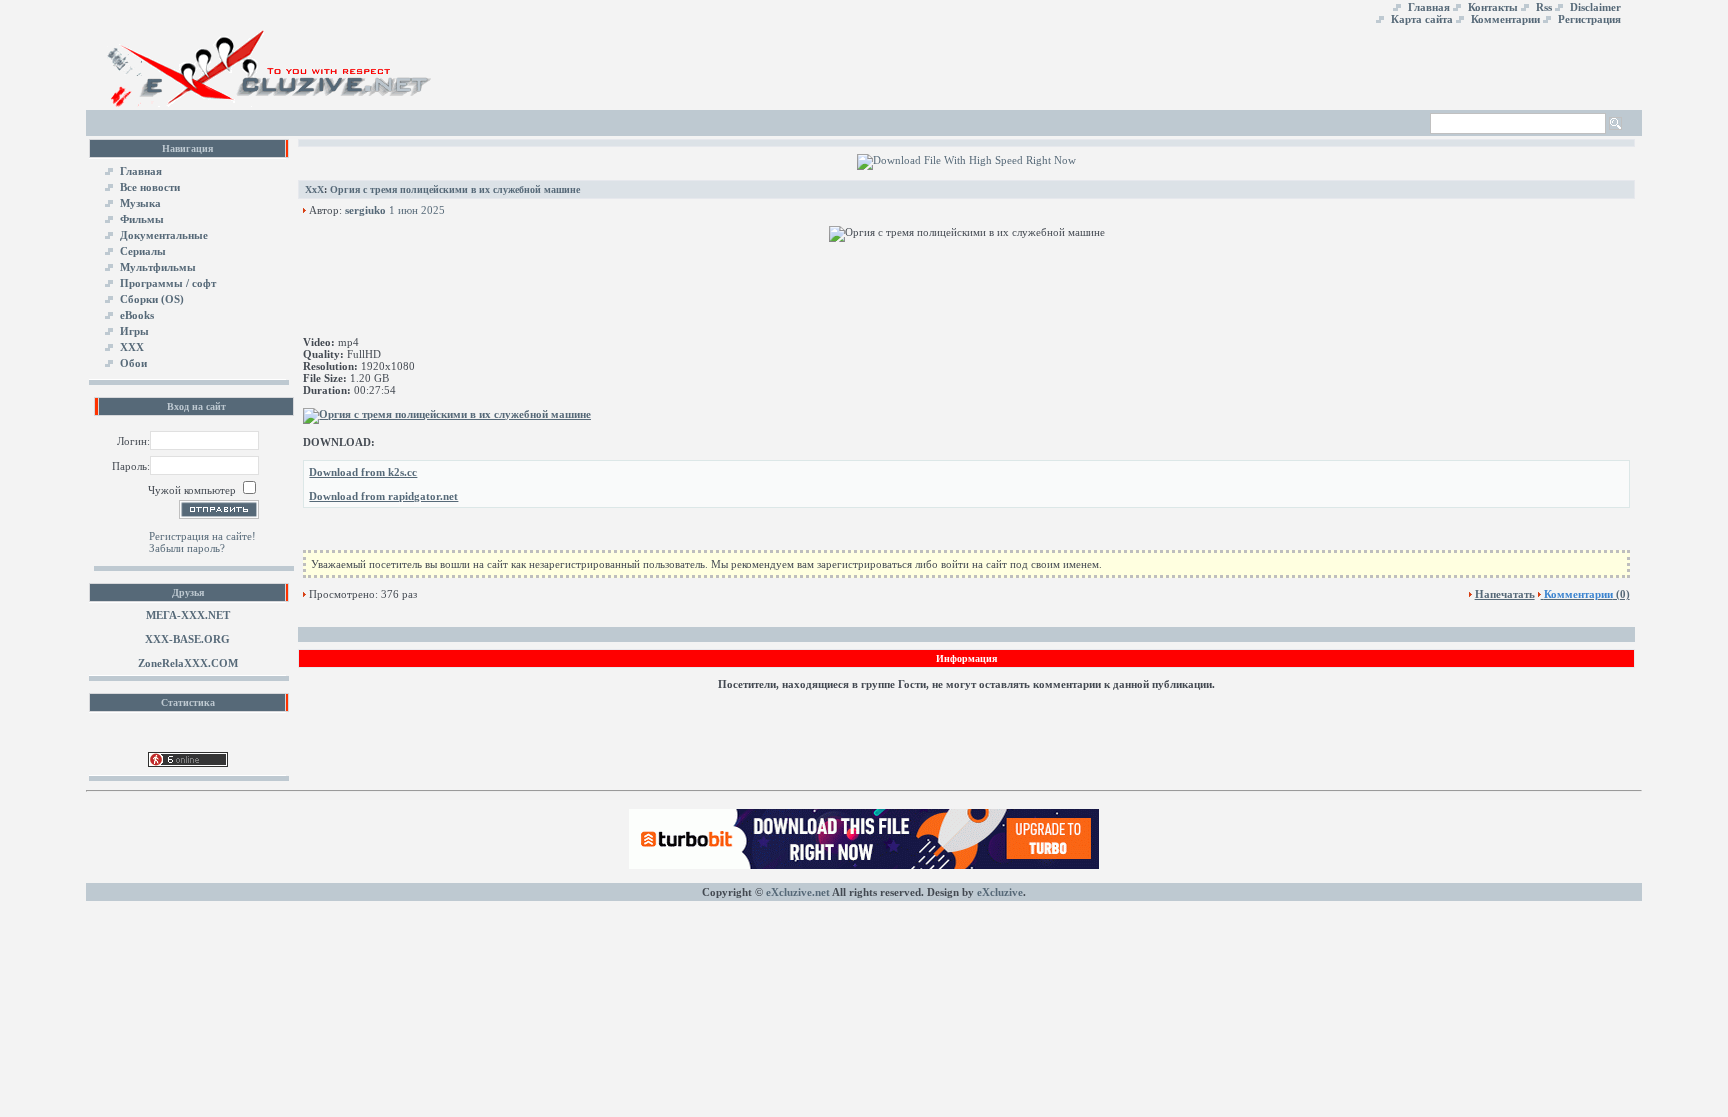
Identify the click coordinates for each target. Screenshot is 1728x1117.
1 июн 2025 (417, 210)
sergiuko (365, 210)
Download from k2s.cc (363, 472)
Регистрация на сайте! (202, 536)
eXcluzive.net (798, 892)
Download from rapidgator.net (383, 496)
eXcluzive (1000, 892)
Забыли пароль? (187, 548)
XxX (314, 189)
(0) (1587, 594)
